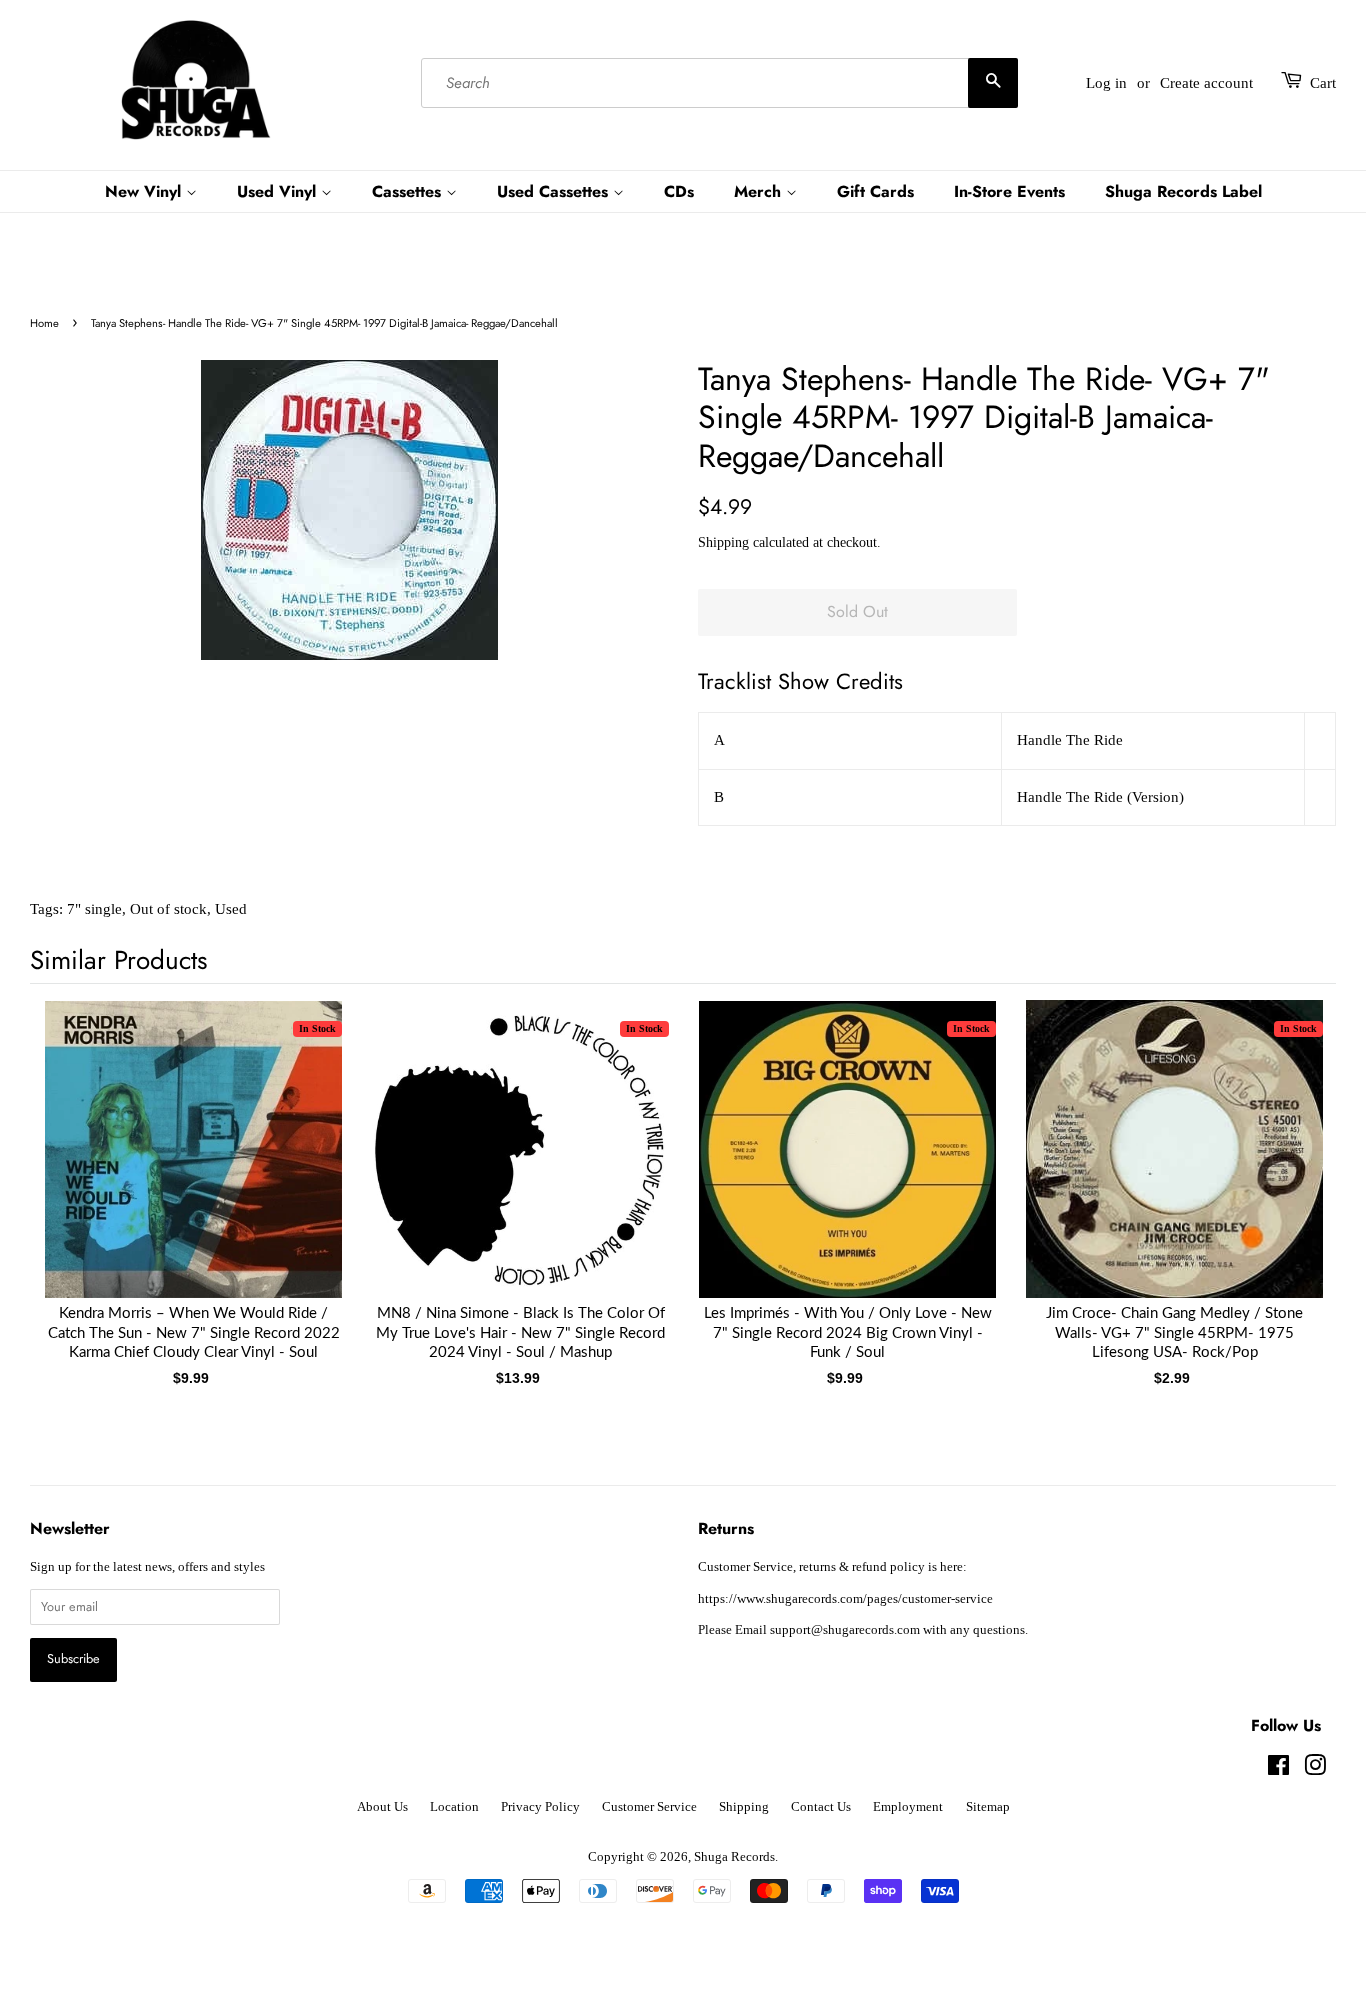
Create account (1206, 83)
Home (44, 323)
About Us (382, 1807)
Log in (1106, 83)
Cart (1323, 83)
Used (231, 909)
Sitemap (988, 1807)
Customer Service (649, 1807)
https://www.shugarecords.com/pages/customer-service (845, 1599)
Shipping (723, 542)
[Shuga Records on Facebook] (1278, 1770)
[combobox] (719, 83)
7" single (94, 909)
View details (194, 1169)
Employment (908, 1807)
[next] (1288, 1169)
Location (454, 1807)
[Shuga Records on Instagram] (1315, 1770)
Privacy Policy (540, 1807)
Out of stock (168, 909)
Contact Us (821, 1807)
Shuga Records (734, 1857)
